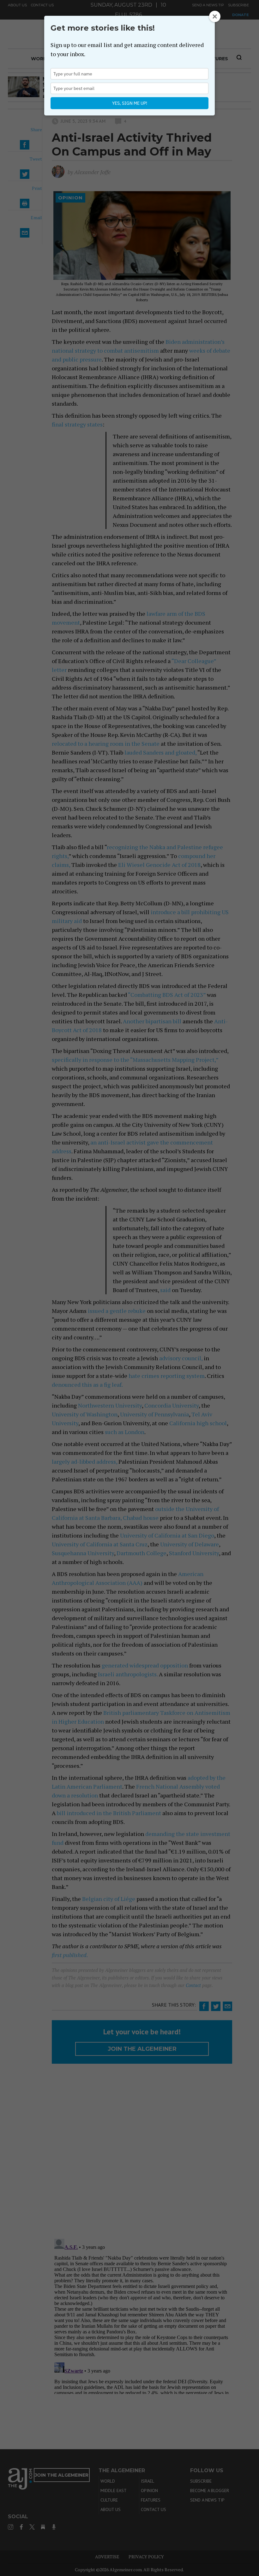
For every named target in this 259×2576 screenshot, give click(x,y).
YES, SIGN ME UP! (130, 103)
